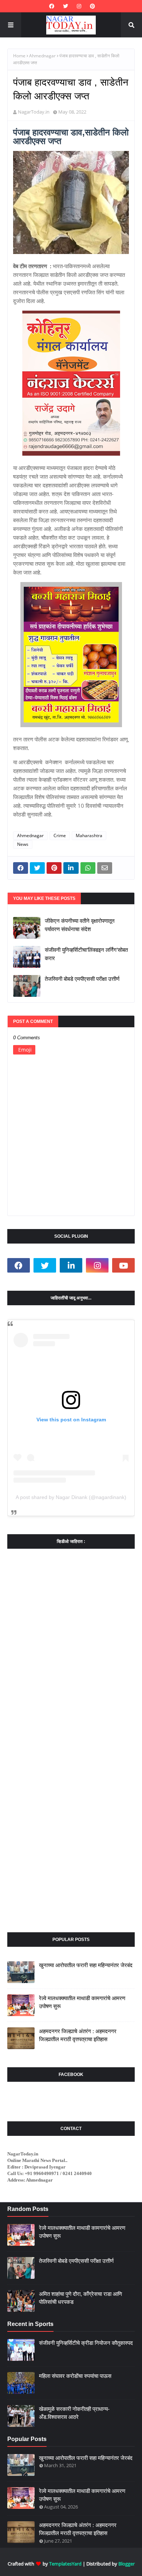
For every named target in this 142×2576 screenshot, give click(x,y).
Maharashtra (89, 836)
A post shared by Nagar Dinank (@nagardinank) (71, 1497)
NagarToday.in (34, 112)
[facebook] (52, 6)
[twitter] (66, 6)
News (23, 844)
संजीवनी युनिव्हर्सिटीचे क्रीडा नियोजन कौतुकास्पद (86, 2343)
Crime (60, 836)
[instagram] (79, 6)
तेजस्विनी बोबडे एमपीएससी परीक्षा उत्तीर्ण (82, 979)
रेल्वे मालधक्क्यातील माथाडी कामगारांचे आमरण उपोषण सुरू (82, 2002)
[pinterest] (92, 6)
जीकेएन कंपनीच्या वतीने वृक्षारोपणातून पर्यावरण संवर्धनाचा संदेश (80, 925)
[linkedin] (71, 1265)
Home (19, 56)
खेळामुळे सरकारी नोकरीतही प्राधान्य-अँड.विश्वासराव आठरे (74, 2413)
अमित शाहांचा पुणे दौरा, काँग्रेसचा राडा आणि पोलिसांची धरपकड (80, 2298)
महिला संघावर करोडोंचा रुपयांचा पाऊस (75, 2376)
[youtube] (123, 1265)
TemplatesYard (65, 2564)
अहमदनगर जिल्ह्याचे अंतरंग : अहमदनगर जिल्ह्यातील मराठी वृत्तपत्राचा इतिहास (78, 2035)
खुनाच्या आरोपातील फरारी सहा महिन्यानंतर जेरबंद (86, 1965)
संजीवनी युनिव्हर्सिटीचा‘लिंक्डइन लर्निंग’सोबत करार (86, 954)
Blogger (127, 2564)
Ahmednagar (42, 56)
